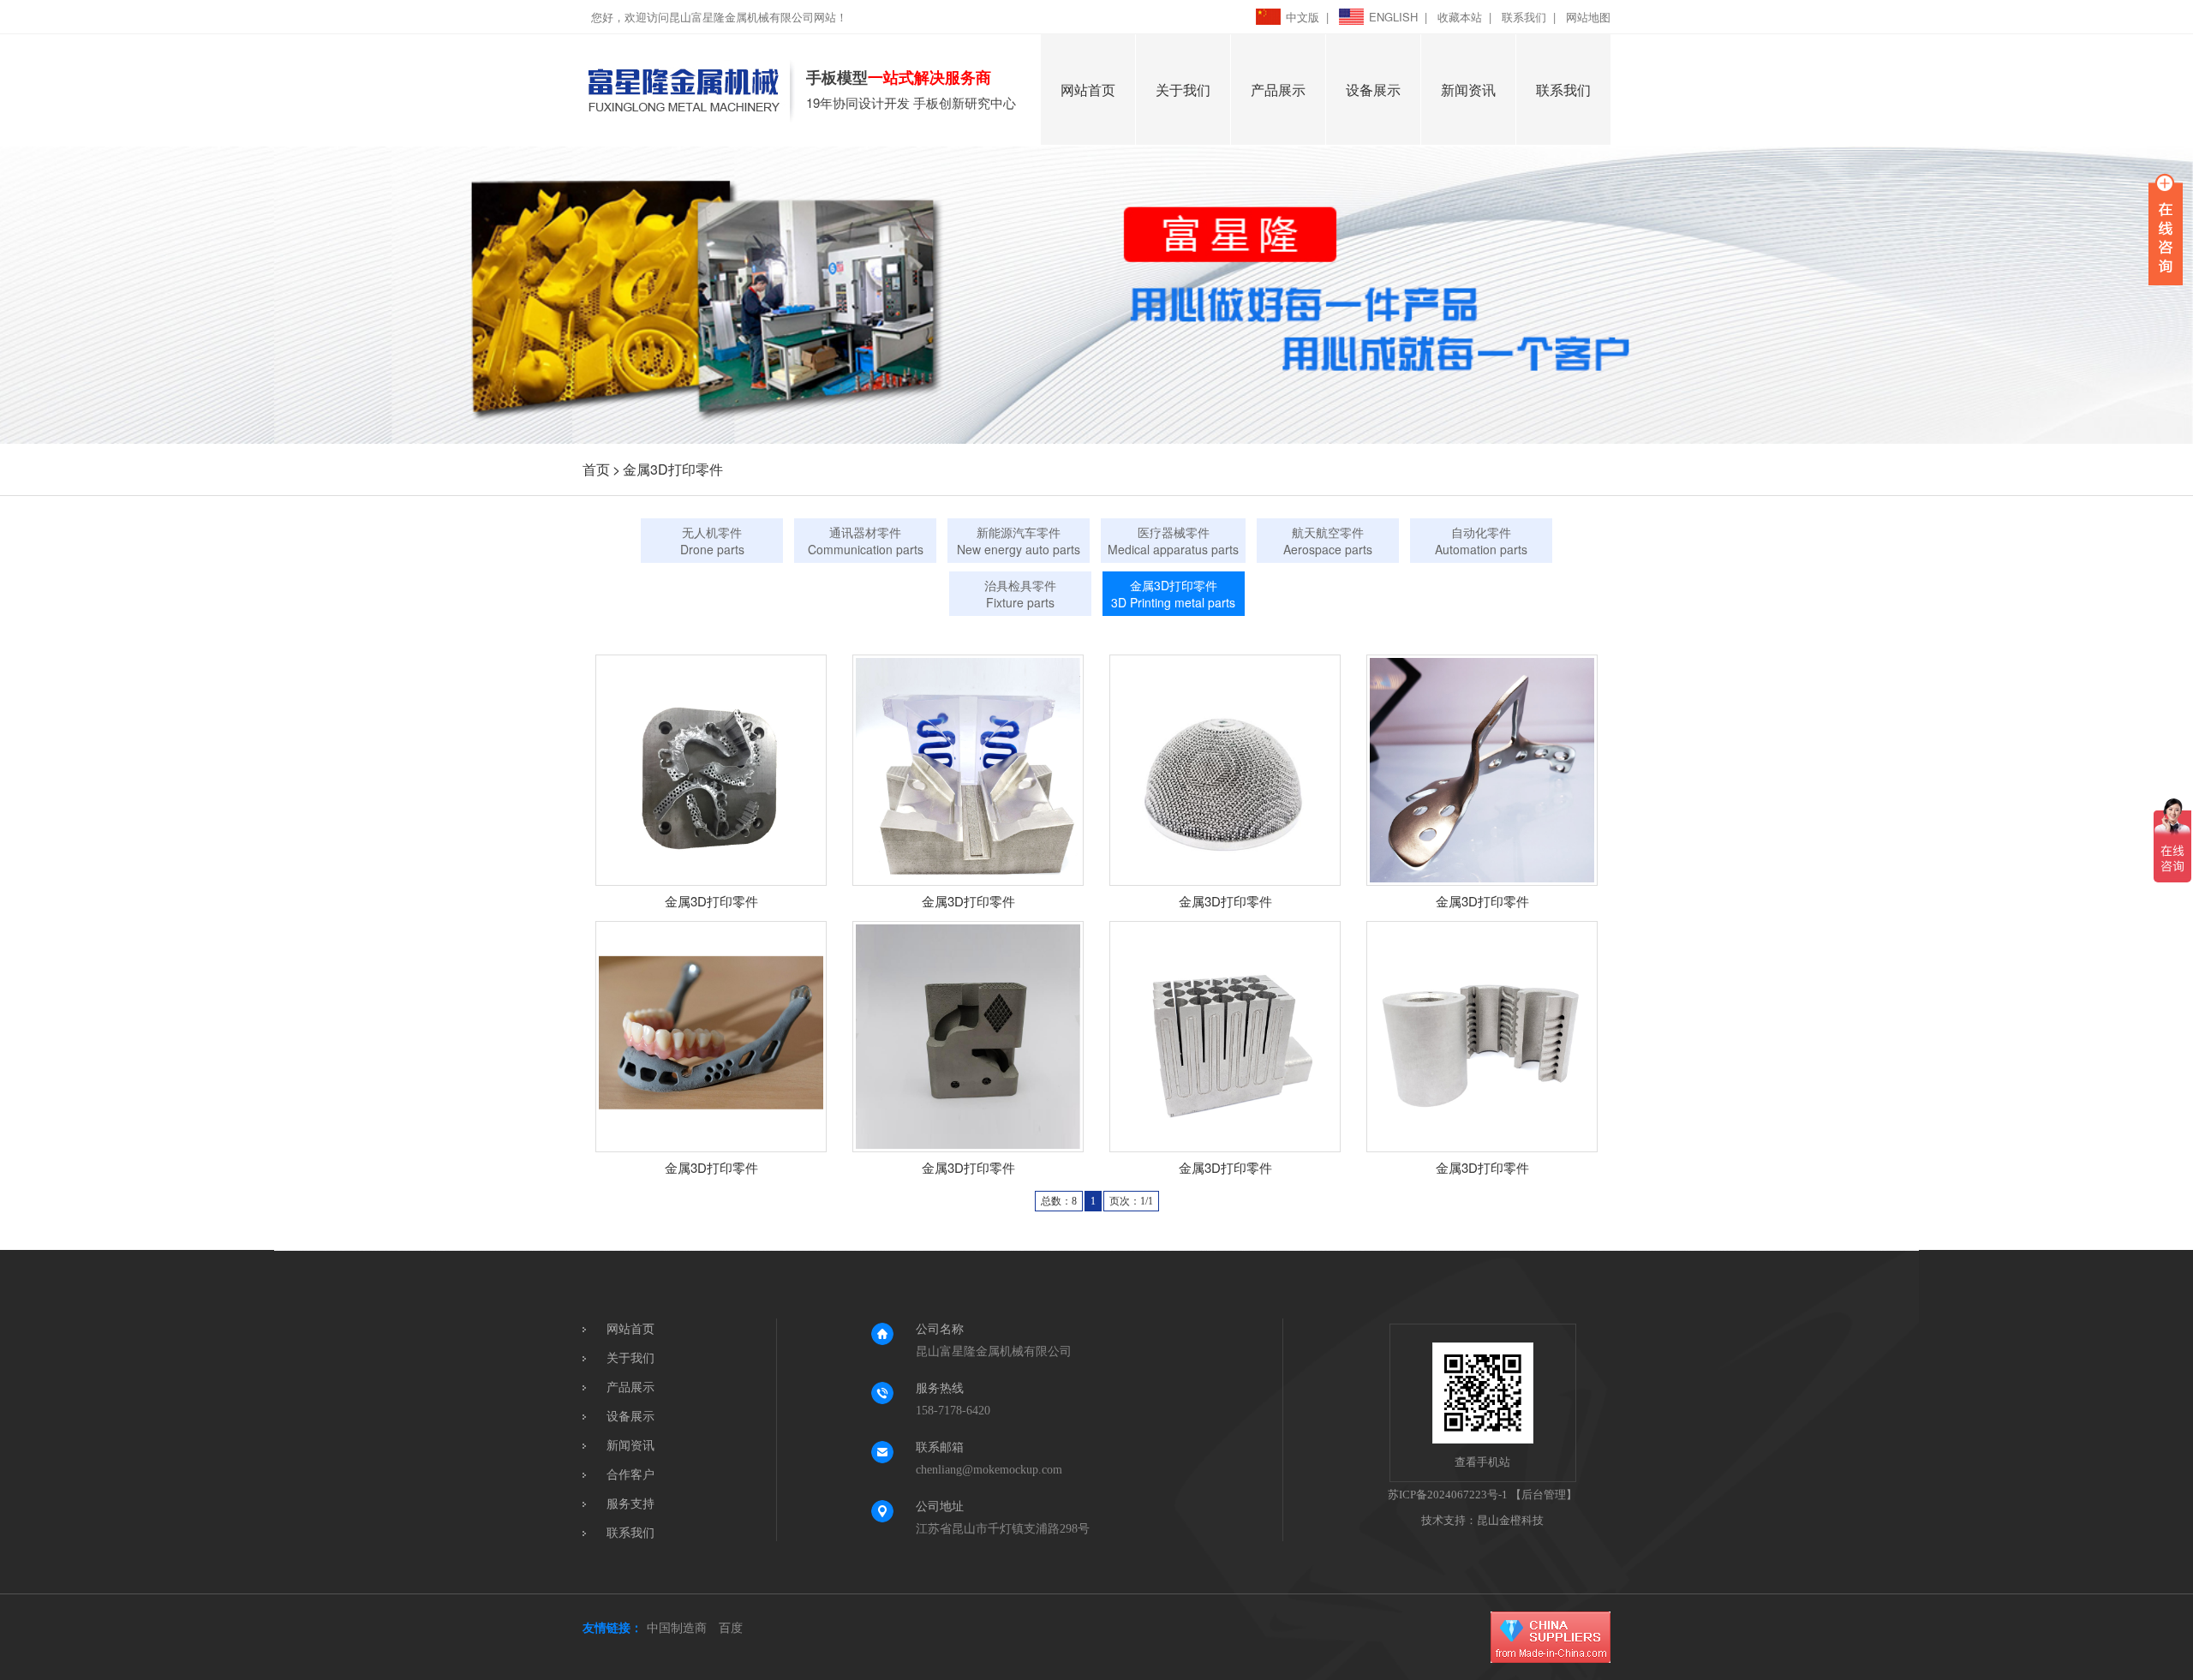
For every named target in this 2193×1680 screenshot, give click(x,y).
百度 (731, 1628)
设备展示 (1373, 90)
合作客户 (630, 1475)
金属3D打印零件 (673, 469)
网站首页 (1088, 90)
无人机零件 (712, 541)
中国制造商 (677, 1628)
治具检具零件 (1020, 594)
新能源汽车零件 (1019, 541)
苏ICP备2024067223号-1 (1448, 1495)
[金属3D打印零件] (711, 770)
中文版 (1303, 17)
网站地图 (1588, 17)
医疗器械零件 (1173, 541)
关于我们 (1183, 90)
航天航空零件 (1328, 541)
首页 (596, 469)
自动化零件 (1481, 541)
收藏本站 (1460, 17)
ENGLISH (1393, 17)
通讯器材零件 (866, 541)
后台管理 (1544, 1495)
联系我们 (1524, 17)
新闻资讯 (1468, 90)
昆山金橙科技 (1510, 1520)
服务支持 (630, 1504)
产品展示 (1278, 90)
